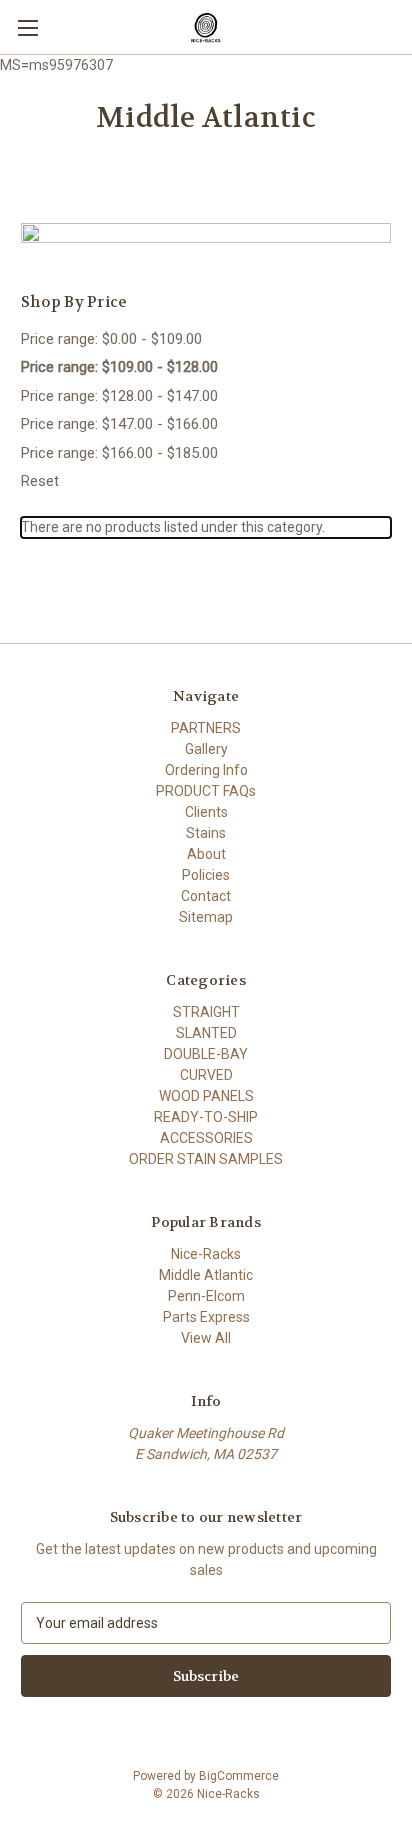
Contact (206, 896)
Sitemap (206, 917)
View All (206, 1338)
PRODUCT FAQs (206, 791)
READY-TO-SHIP (206, 1117)
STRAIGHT (206, 1012)
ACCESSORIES (206, 1138)
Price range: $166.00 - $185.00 (119, 453)
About (206, 854)
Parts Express (206, 1317)
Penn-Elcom (206, 1296)
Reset (40, 481)
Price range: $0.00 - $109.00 (111, 339)
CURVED (206, 1075)
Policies (206, 875)
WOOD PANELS (206, 1096)
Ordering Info (206, 770)
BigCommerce (239, 1776)
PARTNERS (206, 728)
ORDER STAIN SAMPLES (206, 1159)
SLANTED (206, 1033)
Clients (206, 812)
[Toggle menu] (27, 27)
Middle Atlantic (206, 1275)
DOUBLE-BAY (206, 1054)
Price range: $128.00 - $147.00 (119, 396)
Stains (206, 833)
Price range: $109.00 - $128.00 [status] (119, 367)
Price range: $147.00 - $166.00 (119, 424)
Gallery (206, 749)
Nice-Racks (206, 1254)
